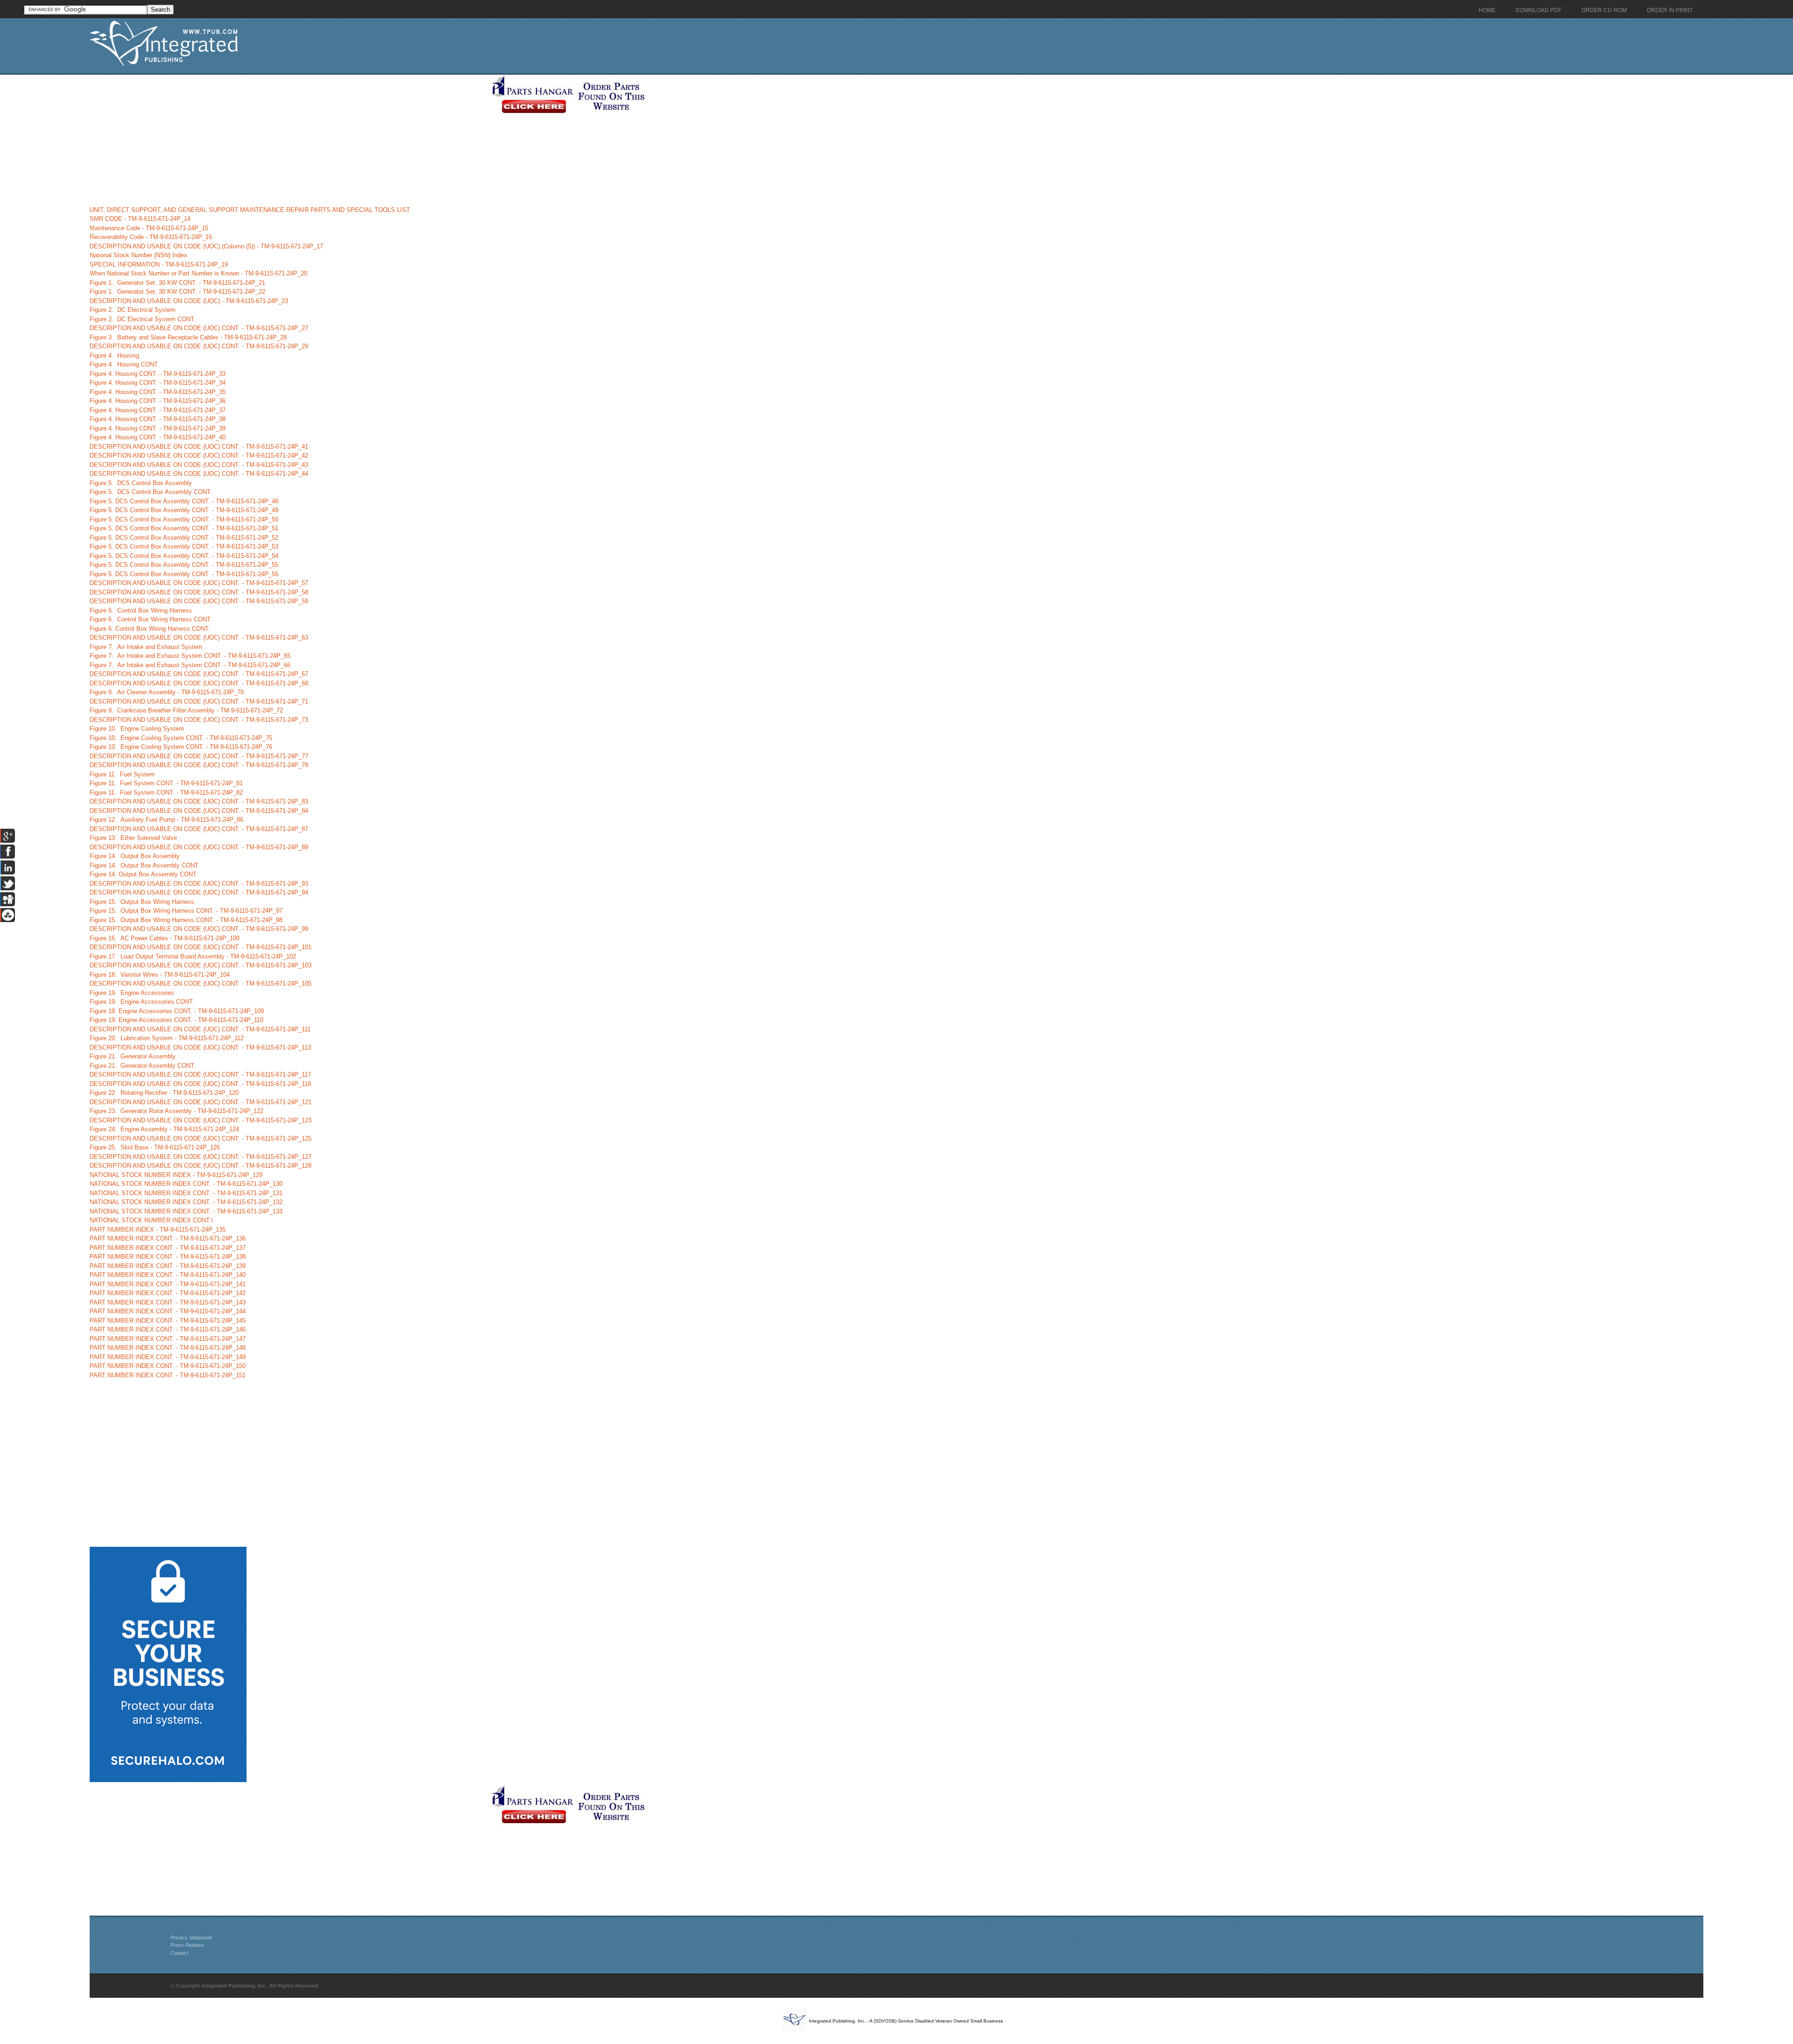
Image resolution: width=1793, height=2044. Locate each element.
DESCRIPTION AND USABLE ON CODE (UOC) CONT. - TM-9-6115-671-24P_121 (201, 1102)
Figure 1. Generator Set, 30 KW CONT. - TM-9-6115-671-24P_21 (177, 283)
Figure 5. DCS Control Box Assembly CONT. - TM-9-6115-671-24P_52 (184, 538)
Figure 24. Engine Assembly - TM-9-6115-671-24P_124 (164, 1129)
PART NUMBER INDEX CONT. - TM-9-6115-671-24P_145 (168, 1321)
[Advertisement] (288, 140)
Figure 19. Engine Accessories (132, 993)
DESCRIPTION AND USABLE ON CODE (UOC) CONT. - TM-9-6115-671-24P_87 (199, 829)
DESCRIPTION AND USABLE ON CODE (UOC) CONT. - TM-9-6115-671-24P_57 (199, 583)
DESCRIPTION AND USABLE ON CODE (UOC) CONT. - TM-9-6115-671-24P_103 (201, 965)
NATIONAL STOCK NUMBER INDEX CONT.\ (151, 1220)
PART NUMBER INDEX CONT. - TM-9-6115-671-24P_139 (168, 1266)
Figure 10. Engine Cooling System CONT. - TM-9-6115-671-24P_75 (181, 738)
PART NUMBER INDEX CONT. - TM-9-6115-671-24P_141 (168, 1284)
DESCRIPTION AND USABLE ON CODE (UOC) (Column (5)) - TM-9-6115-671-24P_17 (206, 246)
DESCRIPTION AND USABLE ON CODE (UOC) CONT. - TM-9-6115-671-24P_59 (199, 601)
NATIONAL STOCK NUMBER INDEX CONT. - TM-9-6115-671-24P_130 (186, 1184)
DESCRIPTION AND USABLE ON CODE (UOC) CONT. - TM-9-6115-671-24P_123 (201, 1120)
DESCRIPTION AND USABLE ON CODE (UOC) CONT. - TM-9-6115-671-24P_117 (200, 1075)
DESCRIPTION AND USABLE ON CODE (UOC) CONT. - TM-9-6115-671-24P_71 (199, 701)
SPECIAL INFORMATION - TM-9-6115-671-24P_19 (159, 264)
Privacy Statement (191, 1938)
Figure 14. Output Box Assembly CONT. (145, 865)
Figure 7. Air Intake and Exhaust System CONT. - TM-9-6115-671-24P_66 (190, 665)
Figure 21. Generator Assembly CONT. (143, 1066)
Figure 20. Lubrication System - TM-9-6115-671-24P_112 (167, 1038)
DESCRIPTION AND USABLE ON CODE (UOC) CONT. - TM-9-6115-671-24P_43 (199, 465)
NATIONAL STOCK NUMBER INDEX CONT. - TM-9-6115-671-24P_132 (186, 1202)
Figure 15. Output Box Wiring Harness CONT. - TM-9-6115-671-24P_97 (186, 911)
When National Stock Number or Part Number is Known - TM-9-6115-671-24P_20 (198, 273)
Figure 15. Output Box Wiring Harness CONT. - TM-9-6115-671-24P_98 (186, 920)
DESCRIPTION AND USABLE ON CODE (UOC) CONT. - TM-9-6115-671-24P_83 (199, 801)
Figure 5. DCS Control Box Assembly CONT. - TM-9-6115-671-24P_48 (184, 501)
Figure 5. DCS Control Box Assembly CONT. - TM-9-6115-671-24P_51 (184, 528)
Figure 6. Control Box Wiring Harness (141, 610)
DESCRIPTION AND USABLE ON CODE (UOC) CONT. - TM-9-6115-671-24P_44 (199, 474)
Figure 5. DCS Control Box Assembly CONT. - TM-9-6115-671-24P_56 (184, 574)
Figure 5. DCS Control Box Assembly (141, 483)
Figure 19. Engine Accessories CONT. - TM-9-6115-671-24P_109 (177, 1011)
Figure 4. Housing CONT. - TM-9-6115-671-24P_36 (158, 401)
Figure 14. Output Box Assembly (135, 856)
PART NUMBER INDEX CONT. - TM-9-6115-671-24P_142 (168, 1293)
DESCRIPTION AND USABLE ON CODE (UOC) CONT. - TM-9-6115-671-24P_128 (201, 1166)
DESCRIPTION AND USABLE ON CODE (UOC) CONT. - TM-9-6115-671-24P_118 (200, 1084)
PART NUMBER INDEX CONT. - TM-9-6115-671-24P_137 (168, 1248)
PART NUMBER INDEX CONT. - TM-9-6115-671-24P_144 (168, 1311)
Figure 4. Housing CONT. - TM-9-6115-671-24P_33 (158, 374)
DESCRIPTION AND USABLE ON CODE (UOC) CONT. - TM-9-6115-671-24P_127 (201, 1157)
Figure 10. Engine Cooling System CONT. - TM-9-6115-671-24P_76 (181, 747)
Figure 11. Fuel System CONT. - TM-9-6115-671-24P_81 (166, 783)
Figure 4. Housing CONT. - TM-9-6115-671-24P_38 (158, 419)
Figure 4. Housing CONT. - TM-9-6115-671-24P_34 (158, 383)
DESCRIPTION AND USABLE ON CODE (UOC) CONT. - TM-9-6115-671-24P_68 (199, 683)
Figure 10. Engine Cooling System (137, 729)
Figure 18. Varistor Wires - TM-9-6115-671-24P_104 (160, 975)
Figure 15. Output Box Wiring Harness (142, 902)
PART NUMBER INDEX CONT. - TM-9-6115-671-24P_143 (168, 1302)
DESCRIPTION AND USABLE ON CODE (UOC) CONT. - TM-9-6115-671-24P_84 (199, 811)
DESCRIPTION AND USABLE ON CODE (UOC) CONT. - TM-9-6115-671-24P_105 (201, 983)
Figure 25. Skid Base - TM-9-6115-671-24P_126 (155, 1147)
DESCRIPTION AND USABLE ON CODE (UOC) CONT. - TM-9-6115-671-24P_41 (199, 447)
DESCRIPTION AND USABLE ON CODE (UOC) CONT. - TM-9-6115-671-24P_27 (199, 328)
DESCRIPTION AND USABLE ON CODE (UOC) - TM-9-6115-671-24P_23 (189, 301)
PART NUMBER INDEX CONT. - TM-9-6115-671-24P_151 (168, 1375)
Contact (179, 1953)
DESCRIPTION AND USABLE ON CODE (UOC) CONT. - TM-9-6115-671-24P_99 (199, 929)
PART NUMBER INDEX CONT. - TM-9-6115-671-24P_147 (168, 1339)
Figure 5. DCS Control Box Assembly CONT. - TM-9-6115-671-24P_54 (184, 556)
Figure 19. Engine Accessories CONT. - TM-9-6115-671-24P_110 (176, 1020)
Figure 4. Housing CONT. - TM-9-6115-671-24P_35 (158, 392)
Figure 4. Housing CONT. (124, 364)
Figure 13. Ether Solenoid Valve (133, 838)
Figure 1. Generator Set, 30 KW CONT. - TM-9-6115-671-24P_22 (177, 292)
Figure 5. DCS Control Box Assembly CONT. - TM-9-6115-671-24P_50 (184, 519)
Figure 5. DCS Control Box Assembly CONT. (151, 492)
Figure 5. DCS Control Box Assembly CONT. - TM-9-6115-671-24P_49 (184, 510)
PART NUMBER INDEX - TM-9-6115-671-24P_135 (158, 1230)
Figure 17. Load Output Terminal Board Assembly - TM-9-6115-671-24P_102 (193, 956)
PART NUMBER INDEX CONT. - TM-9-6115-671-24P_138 (168, 1257)
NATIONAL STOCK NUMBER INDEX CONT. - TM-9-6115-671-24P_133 (186, 1211)
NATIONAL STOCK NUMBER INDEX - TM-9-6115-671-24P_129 (176, 1175)
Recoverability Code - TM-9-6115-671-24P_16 (151, 237)
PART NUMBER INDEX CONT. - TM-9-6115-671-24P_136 (168, 1238)
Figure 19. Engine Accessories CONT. (142, 1002)
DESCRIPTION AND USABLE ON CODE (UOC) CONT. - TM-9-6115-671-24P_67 (199, 674)
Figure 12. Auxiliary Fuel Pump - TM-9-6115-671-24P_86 (166, 820)
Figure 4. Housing (114, 356)
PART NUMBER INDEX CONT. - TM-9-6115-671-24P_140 (168, 1275)
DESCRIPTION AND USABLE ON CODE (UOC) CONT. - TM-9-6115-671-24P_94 (199, 892)
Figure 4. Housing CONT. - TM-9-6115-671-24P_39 (158, 428)
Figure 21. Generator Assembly (133, 1056)
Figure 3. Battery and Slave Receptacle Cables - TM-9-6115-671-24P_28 (188, 337)
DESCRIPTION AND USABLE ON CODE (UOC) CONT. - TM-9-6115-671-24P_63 (199, 638)
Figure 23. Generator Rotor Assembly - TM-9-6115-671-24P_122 (176, 1111)
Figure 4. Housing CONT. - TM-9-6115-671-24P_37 (158, 410)
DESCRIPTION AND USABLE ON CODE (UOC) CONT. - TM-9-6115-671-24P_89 (199, 847)
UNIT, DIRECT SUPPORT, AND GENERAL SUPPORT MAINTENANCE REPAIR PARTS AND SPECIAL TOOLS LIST (250, 210)
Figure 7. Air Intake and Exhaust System (146, 647)
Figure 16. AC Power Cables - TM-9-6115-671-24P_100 (165, 938)
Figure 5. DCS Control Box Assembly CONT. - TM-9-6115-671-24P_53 (184, 546)
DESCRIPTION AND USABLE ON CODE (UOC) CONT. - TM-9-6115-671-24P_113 (200, 1047)
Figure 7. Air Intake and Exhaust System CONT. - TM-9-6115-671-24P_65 (190, 656)
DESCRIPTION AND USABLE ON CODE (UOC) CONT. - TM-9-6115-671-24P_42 (199, 455)
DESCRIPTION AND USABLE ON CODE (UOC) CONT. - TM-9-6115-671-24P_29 (199, 346)
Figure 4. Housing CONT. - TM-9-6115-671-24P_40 (158, 437)
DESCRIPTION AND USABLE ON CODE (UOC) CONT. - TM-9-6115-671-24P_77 (199, 756)
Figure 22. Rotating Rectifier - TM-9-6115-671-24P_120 (164, 1093)
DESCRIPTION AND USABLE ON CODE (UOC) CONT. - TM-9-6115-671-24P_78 (199, 765)
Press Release (187, 1945)
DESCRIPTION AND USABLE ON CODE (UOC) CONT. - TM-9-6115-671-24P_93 (199, 884)
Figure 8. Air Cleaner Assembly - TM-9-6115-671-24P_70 (167, 692)
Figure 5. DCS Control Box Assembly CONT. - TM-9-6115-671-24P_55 (184, 565)
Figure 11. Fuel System (122, 774)
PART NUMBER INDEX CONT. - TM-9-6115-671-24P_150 (168, 1366)
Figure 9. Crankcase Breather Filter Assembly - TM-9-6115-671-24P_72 (186, 710)
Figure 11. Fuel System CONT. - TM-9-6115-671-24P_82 (166, 793)
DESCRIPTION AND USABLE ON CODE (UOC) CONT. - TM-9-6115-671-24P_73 (199, 720)
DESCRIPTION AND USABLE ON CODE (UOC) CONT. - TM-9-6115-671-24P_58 (199, 592)
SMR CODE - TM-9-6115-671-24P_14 (140, 219)
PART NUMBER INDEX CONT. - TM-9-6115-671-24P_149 (168, 1357)
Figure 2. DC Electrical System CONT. (143, 319)
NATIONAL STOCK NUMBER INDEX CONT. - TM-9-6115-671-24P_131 (186, 1193)
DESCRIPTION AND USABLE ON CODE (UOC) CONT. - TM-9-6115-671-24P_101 (201, 947)
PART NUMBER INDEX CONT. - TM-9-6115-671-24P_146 (168, 1329)
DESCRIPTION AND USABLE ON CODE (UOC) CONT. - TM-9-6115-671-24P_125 (201, 1138)
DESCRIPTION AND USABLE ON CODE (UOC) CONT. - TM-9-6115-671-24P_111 (200, 1029)
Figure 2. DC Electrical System (133, 310)
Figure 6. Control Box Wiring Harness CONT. (151, 619)
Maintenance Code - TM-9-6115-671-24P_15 (149, 228)
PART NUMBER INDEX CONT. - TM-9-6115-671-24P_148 (168, 1348)
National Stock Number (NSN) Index (138, 255)
